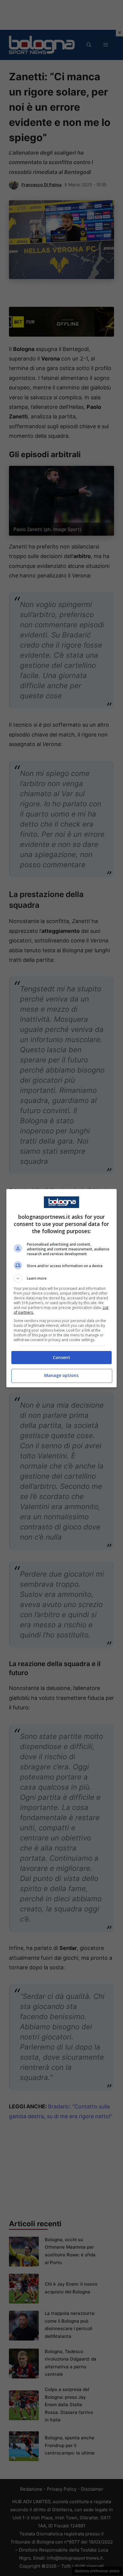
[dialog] (62, 1288)
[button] (62, 1278)
